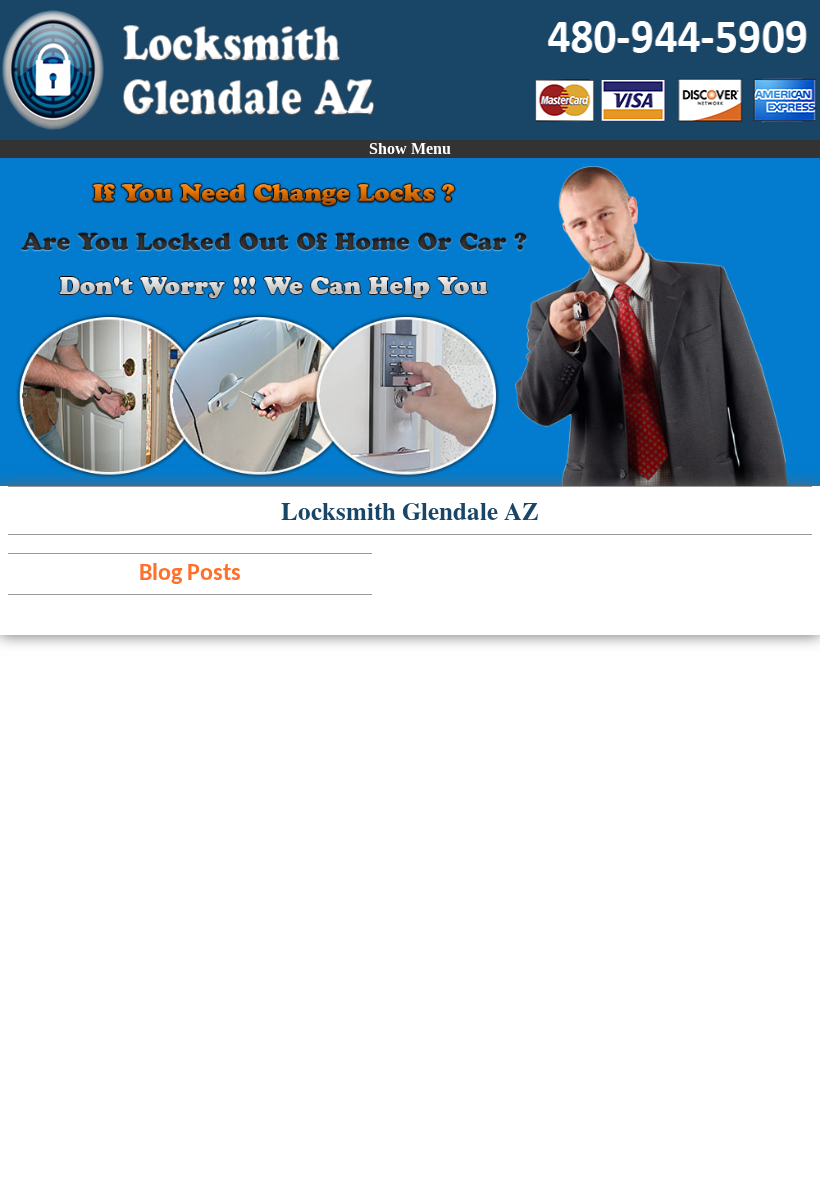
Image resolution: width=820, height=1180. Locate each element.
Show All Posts (424, 574)
